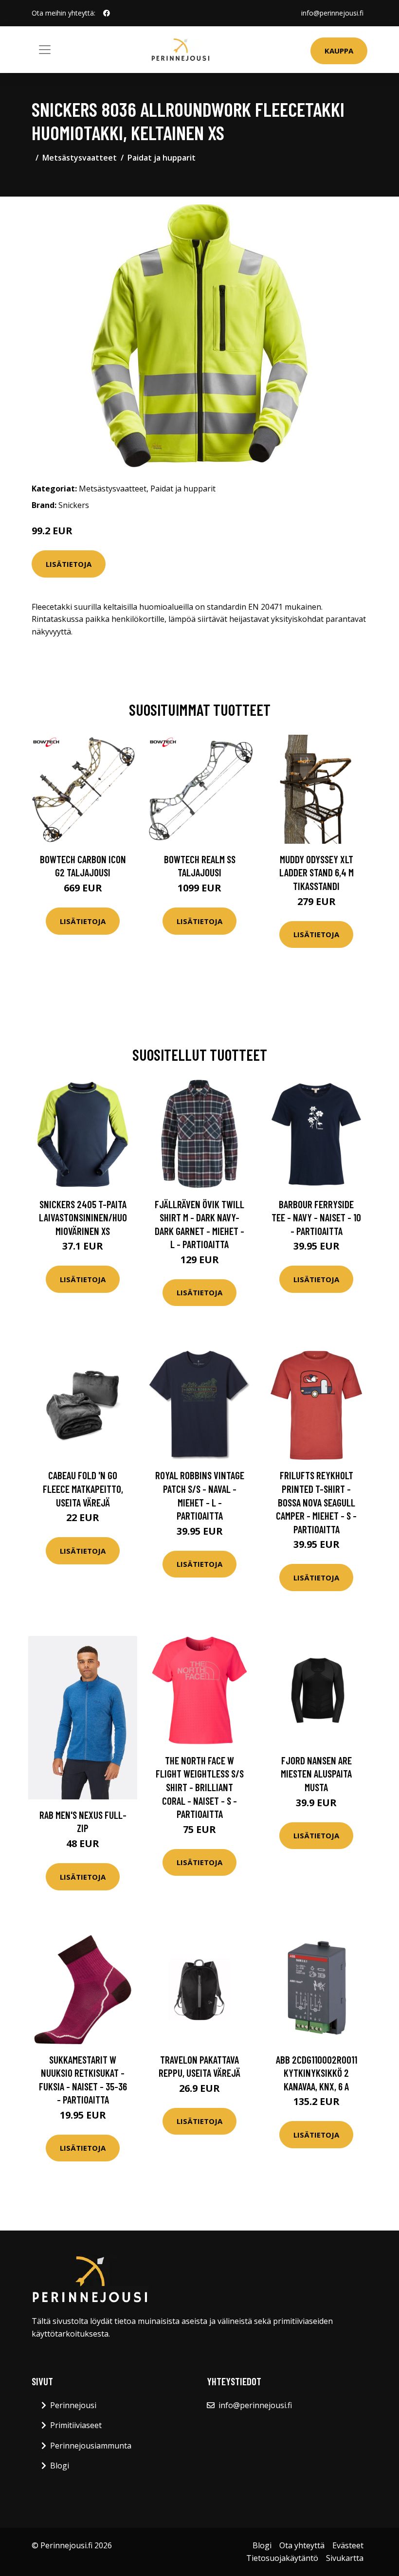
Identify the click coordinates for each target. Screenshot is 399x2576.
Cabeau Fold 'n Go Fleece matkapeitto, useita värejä (83, 1488)
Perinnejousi (73, 2405)
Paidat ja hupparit (162, 158)
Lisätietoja (69, 564)
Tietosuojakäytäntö (282, 2558)
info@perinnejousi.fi (332, 13)
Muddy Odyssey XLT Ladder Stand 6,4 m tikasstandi (317, 872)
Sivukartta (345, 2558)
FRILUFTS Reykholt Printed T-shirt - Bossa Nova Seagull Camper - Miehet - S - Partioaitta (316, 1502)
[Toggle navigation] (45, 50)
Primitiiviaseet (76, 2425)
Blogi (60, 2466)
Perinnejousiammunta (91, 2446)
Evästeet (348, 2545)
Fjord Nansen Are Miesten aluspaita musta (316, 1774)
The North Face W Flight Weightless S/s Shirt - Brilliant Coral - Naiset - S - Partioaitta (200, 1787)
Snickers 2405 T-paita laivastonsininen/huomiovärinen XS (83, 1217)
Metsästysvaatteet (80, 158)
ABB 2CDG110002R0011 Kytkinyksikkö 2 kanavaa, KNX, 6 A (317, 2073)
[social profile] (107, 13)
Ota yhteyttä (302, 2545)
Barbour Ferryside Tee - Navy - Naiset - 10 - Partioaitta (316, 1217)
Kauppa (339, 51)
